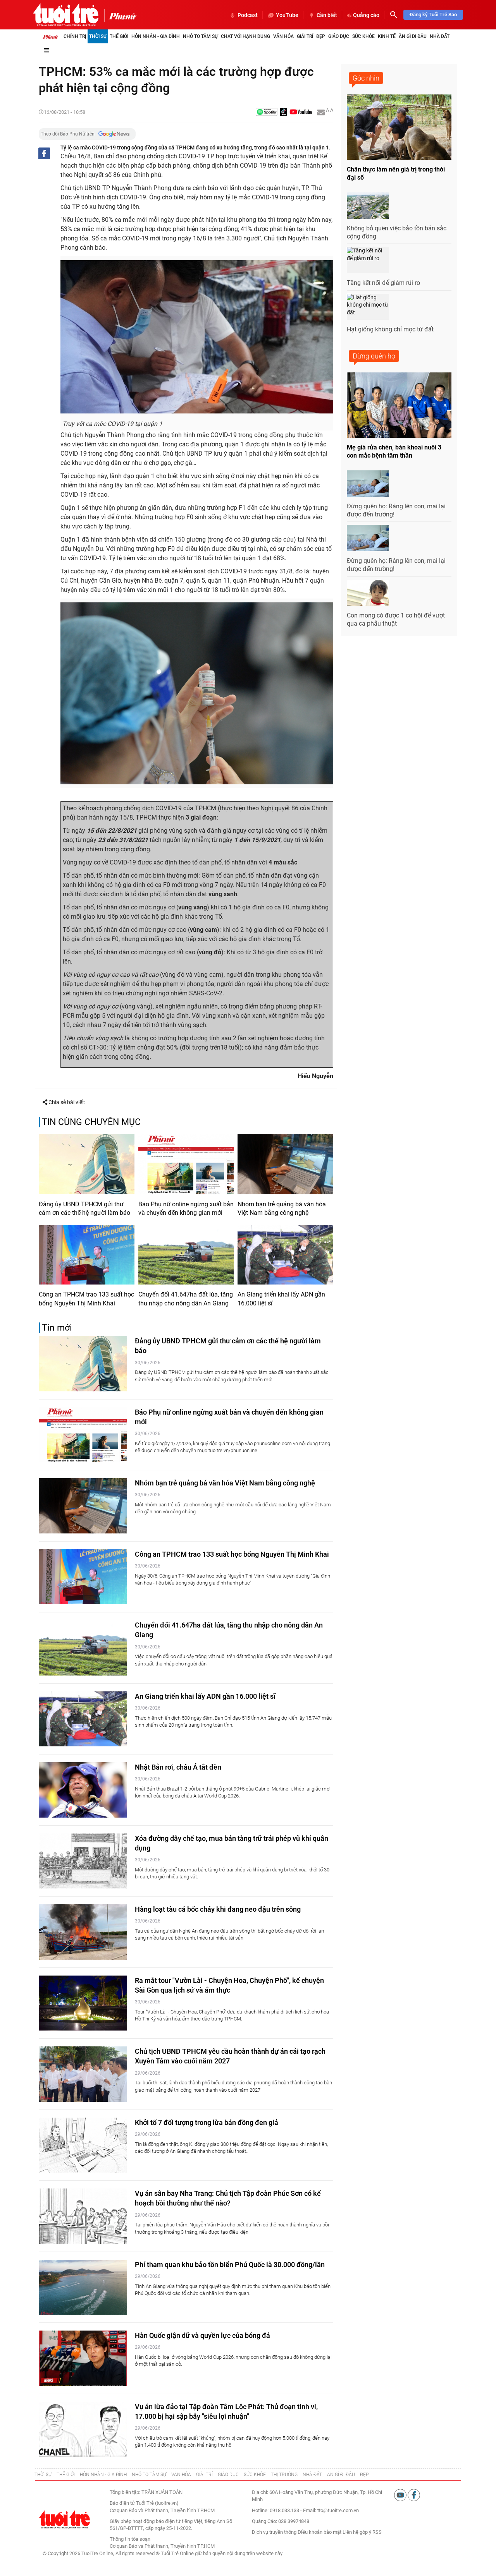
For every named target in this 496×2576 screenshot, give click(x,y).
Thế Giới (119, 36)
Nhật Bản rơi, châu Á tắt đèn (178, 1767)
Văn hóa (283, 36)
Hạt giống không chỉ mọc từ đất (390, 329)
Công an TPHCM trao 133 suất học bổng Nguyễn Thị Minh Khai (86, 1299)
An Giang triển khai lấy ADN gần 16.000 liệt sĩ (281, 1299)
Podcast (248, 15)
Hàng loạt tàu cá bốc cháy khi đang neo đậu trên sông (218, 1909)
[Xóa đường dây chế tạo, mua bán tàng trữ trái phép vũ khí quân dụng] (83, 1861)
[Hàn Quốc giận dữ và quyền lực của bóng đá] (83, 2358)
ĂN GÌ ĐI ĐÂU (341, 2475)
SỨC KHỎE (255, 2475)
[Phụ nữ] (120, 15)
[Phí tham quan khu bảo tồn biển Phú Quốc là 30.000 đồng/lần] (83, 2287)
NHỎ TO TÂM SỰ (149, 2475)
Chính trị (75, 36)
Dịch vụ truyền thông (274, 2532)
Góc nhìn (366, 78)
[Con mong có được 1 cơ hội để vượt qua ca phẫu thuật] (368, 593)
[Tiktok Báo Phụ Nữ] (284, 112)
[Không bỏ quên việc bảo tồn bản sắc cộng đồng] (368, 206)
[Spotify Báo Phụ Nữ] (267, 112)
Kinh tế (387, 36)
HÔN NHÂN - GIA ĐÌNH (103, 2475)
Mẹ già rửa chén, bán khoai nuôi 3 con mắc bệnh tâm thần (394, 451)
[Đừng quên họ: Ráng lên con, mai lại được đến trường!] (368, 484)
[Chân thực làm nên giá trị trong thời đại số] (399, 127)
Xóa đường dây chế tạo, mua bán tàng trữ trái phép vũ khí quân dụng (232, 1843)
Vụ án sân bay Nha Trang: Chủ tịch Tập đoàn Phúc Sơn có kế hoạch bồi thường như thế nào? (228, 2198)
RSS (377, 2532)
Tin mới (57, 1328)
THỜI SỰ (43, 2475)
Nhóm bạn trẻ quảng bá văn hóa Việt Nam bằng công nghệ (282, 1208)
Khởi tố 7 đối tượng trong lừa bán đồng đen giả (207, 2122)
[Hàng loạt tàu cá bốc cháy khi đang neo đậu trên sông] (83, 1932)
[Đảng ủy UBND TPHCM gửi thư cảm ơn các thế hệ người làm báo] (87, 1164)
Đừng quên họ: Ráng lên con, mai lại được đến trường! (396, 510)
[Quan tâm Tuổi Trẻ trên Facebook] (414, 2495)
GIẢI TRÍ (204, 2475)
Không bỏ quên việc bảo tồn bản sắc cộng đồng (397, 232)
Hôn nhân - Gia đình (156, 36)
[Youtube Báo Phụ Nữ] (301, 112)
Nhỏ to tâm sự (200, 36)
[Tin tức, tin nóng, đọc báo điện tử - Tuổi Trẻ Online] (66, 15)
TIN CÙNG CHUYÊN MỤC (91, 1122)
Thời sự (98, 36)
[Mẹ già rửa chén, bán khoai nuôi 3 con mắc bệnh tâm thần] (399, 405)
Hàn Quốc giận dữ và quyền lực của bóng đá (202, 2335)
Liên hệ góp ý (357, 2532)
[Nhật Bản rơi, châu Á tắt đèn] (83, 1790)
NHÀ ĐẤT (312, 2475)
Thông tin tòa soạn (130, 2539)
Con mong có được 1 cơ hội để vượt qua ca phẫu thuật (396, 619)
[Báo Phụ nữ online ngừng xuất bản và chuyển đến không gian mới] (186, 1164)
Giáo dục (339, 36)
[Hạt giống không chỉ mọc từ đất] (368, 307)
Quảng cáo (366, 15)
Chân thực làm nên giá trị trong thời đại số (396, 173)
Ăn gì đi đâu (413, 36)
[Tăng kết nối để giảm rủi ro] (368, 260)
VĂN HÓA (181, 2475)
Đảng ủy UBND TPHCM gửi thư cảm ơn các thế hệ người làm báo (84, 1208)
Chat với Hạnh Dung (245, 36)
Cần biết (327, 15)
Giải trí (305, 36)
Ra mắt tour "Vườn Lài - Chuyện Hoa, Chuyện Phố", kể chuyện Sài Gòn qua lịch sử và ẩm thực (229, 1985)
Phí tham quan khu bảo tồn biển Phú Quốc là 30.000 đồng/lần (230, 2265)
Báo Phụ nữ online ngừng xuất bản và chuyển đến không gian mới (186, 1208)
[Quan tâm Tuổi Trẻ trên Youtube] (401, 2495)
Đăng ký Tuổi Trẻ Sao (433, 15)
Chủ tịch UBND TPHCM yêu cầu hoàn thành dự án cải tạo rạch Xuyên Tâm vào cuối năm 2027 (230, 2056)
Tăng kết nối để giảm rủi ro (383, 283)
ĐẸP (364, 2475)
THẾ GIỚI (66, 2475)
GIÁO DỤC (228, 2475)
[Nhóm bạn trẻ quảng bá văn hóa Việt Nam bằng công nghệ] (285, 1164)
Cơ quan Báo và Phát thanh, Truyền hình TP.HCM (162, 2546)
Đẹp (321, 36)
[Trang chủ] (50, 36)
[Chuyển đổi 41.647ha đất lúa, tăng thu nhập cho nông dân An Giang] (186, 1255)
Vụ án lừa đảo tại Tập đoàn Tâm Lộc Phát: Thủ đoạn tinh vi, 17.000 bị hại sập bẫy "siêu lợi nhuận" (226, 2411)
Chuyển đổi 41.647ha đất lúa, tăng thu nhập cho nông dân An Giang (186, 1299)
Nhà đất (440, 36)
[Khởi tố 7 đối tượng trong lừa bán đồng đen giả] (83, 2145)
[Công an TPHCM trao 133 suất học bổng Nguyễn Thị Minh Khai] (87, 1255)
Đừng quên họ (374, 356)
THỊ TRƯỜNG (284, 2475)
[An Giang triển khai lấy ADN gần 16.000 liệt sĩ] (285, 1255)
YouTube (287, 15)
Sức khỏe (363, 36)
